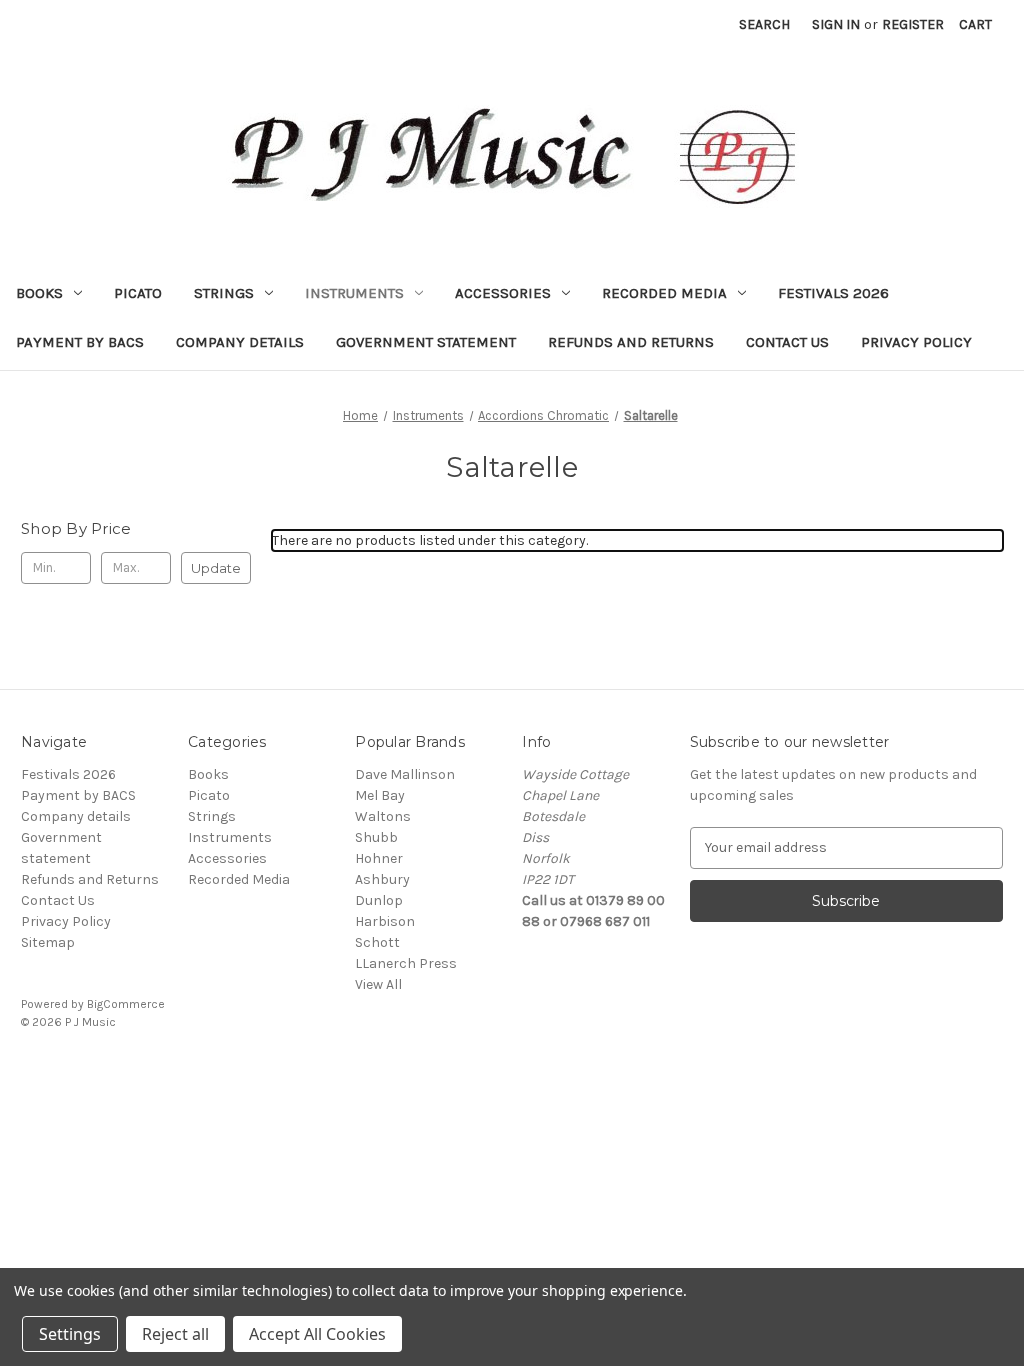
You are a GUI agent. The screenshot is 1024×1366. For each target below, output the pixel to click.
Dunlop (379, 900)
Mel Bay (380, 795)
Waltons (383, 816)
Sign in (836, 24)
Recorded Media (664, 293)
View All (378, 984)
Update (216, 568)
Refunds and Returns (631, 342)
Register (913, 24)
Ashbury (382, 879)
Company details (240, 342)
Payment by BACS (80, 342)
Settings (70, 1334)
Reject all (175, 1334)
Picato (138, 293)
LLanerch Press (406, 963)
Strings (224, 293)
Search (764, 24)
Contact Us (787, 342)
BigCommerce (126, 1004)
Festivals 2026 (833, 293)
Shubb (376, 837)
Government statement (426, 342)
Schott (377, 942)
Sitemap (48, 942)
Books (39, 293)
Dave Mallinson (405, 774)
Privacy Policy (916, 342)
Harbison (385, 921)
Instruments (354, 293)
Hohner (379, 858)
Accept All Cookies (317, 1334)
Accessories (503, 293)
